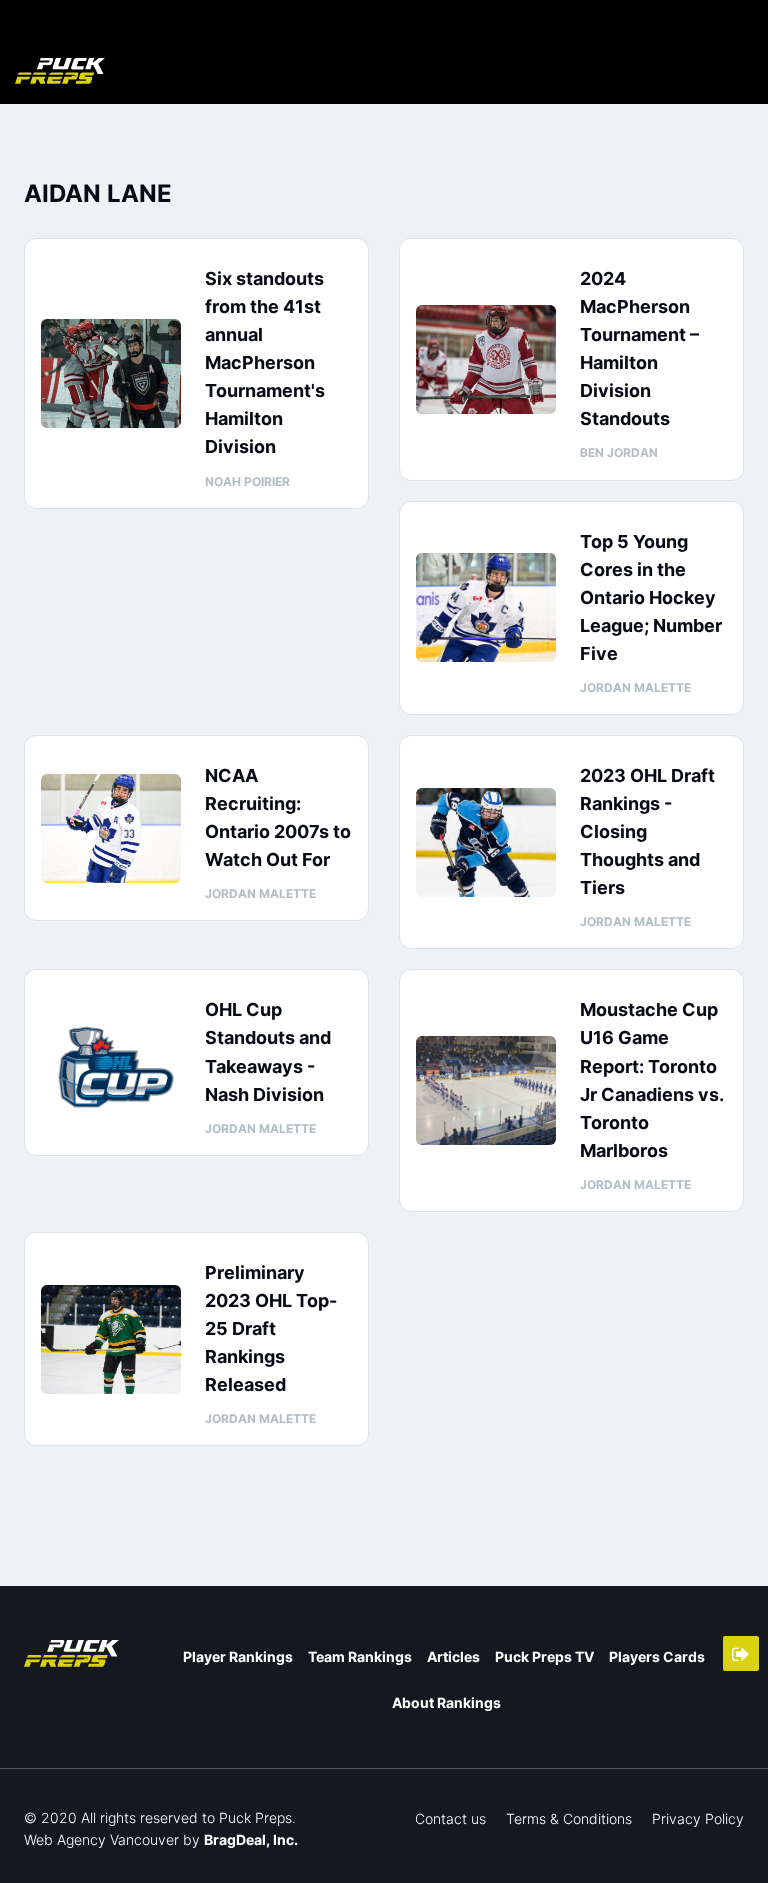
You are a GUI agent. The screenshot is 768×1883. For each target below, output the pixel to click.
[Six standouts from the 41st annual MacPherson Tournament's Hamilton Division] (111, 373)
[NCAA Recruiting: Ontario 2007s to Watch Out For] (111, 828)
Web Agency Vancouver (101, 1839)
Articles (453, 1656)
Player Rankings (238, 1656)
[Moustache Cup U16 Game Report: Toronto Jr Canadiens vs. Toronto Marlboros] (486, 1090)
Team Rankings (360, 1656)
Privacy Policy (698, 1818)
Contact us (450, 1818)
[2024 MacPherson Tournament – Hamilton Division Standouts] (486, 359)
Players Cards (657, 1656)
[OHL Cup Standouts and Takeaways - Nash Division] (111, 1062)
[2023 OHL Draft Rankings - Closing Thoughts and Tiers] (486, 842)
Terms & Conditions (569, 1818)
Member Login (741, 1653)
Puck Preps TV (544, 1656)
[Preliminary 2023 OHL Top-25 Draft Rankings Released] (111, 1339)
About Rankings (446, 1702)
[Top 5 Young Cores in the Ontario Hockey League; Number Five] (486, 607)
